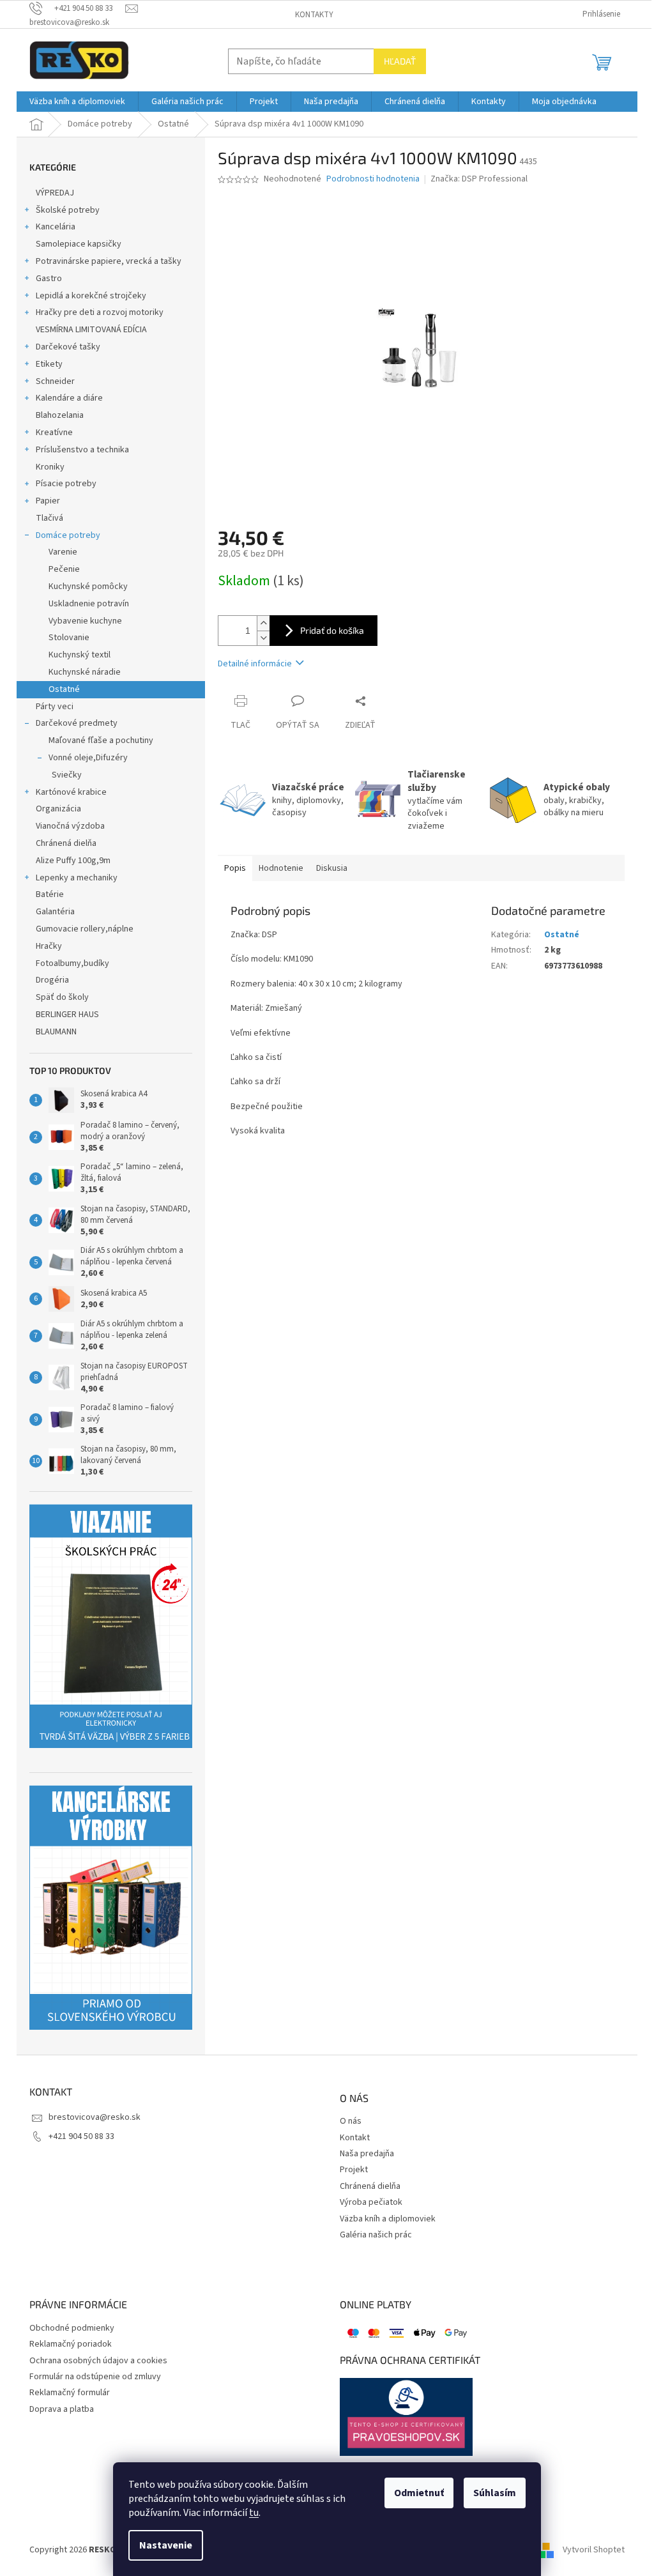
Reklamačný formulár (70, 2393)
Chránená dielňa (66, 843)
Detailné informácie (255, 664)
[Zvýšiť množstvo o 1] (263, 623)
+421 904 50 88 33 (81, 2136)
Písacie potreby (66, 484)
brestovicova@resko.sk (95, 2117)
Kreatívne (54, 433)
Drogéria (52, 980)
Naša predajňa (367, 2154)
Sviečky (67, 775)
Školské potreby (68, 210)
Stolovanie (69, 638)
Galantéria (55, 912)
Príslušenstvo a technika (82, 450)
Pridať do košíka (332, 630)
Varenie (63, 552)
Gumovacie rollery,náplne (85, 929)
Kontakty (314, 15)
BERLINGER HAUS (67, 1015)
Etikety (49, 364)
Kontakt (355, 2138)
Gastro (49, 279)
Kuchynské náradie (85, 672)
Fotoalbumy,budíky (72, 963)
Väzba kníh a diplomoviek (388, 2219)
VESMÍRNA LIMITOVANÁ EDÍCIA (91, 330)
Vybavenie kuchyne (85, 621)
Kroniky (50, 467)
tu (254, 2513)
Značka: (479, 179)
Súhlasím (495, 2493)
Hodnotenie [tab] (281, 868)
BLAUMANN (56, 1032)
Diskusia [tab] (332, 868)
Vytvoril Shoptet (594, 2550)
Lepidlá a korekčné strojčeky (91, 296)
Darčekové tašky (68, 347)
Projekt (354, 2170)
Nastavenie (166, 2545)
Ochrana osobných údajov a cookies (98, 2361)
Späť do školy (62, 997)
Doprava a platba (62, 2410)
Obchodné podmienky (72, 2328)
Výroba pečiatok (371, 2203)
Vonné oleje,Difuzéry (88, 758)
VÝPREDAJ (55, 193)
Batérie (50, 894)
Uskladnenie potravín (89, 604)
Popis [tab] (235, 868)
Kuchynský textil (80, 655)
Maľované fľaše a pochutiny (101, 740)
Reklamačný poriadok (71, 2344)
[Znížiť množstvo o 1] (263, 638)
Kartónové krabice (71, 792)
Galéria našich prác (376, 2235)
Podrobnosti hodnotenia (373, 179)
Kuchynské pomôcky (88, 586)
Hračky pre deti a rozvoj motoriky (100, 312)
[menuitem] (77, 102)
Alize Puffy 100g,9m (73, 861)
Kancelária (56, 227)
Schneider (55, 381)
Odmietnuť (419, 2493)
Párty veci (55, 707)
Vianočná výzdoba (70, 826)
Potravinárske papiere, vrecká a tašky (109, 261)
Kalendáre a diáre (69, 398)
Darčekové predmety (77, 723)
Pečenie (64, 569)
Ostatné (64, 689)
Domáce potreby (68, 535)
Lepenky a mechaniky (77, 878)
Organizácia (58, 809)
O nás (351, 2121)
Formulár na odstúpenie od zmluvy (95, 2377)
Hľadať (400, 61)
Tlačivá (49, 518)
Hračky (49, 946)
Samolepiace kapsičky (79, 244)
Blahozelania (60, 415)
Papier (48, 501)
